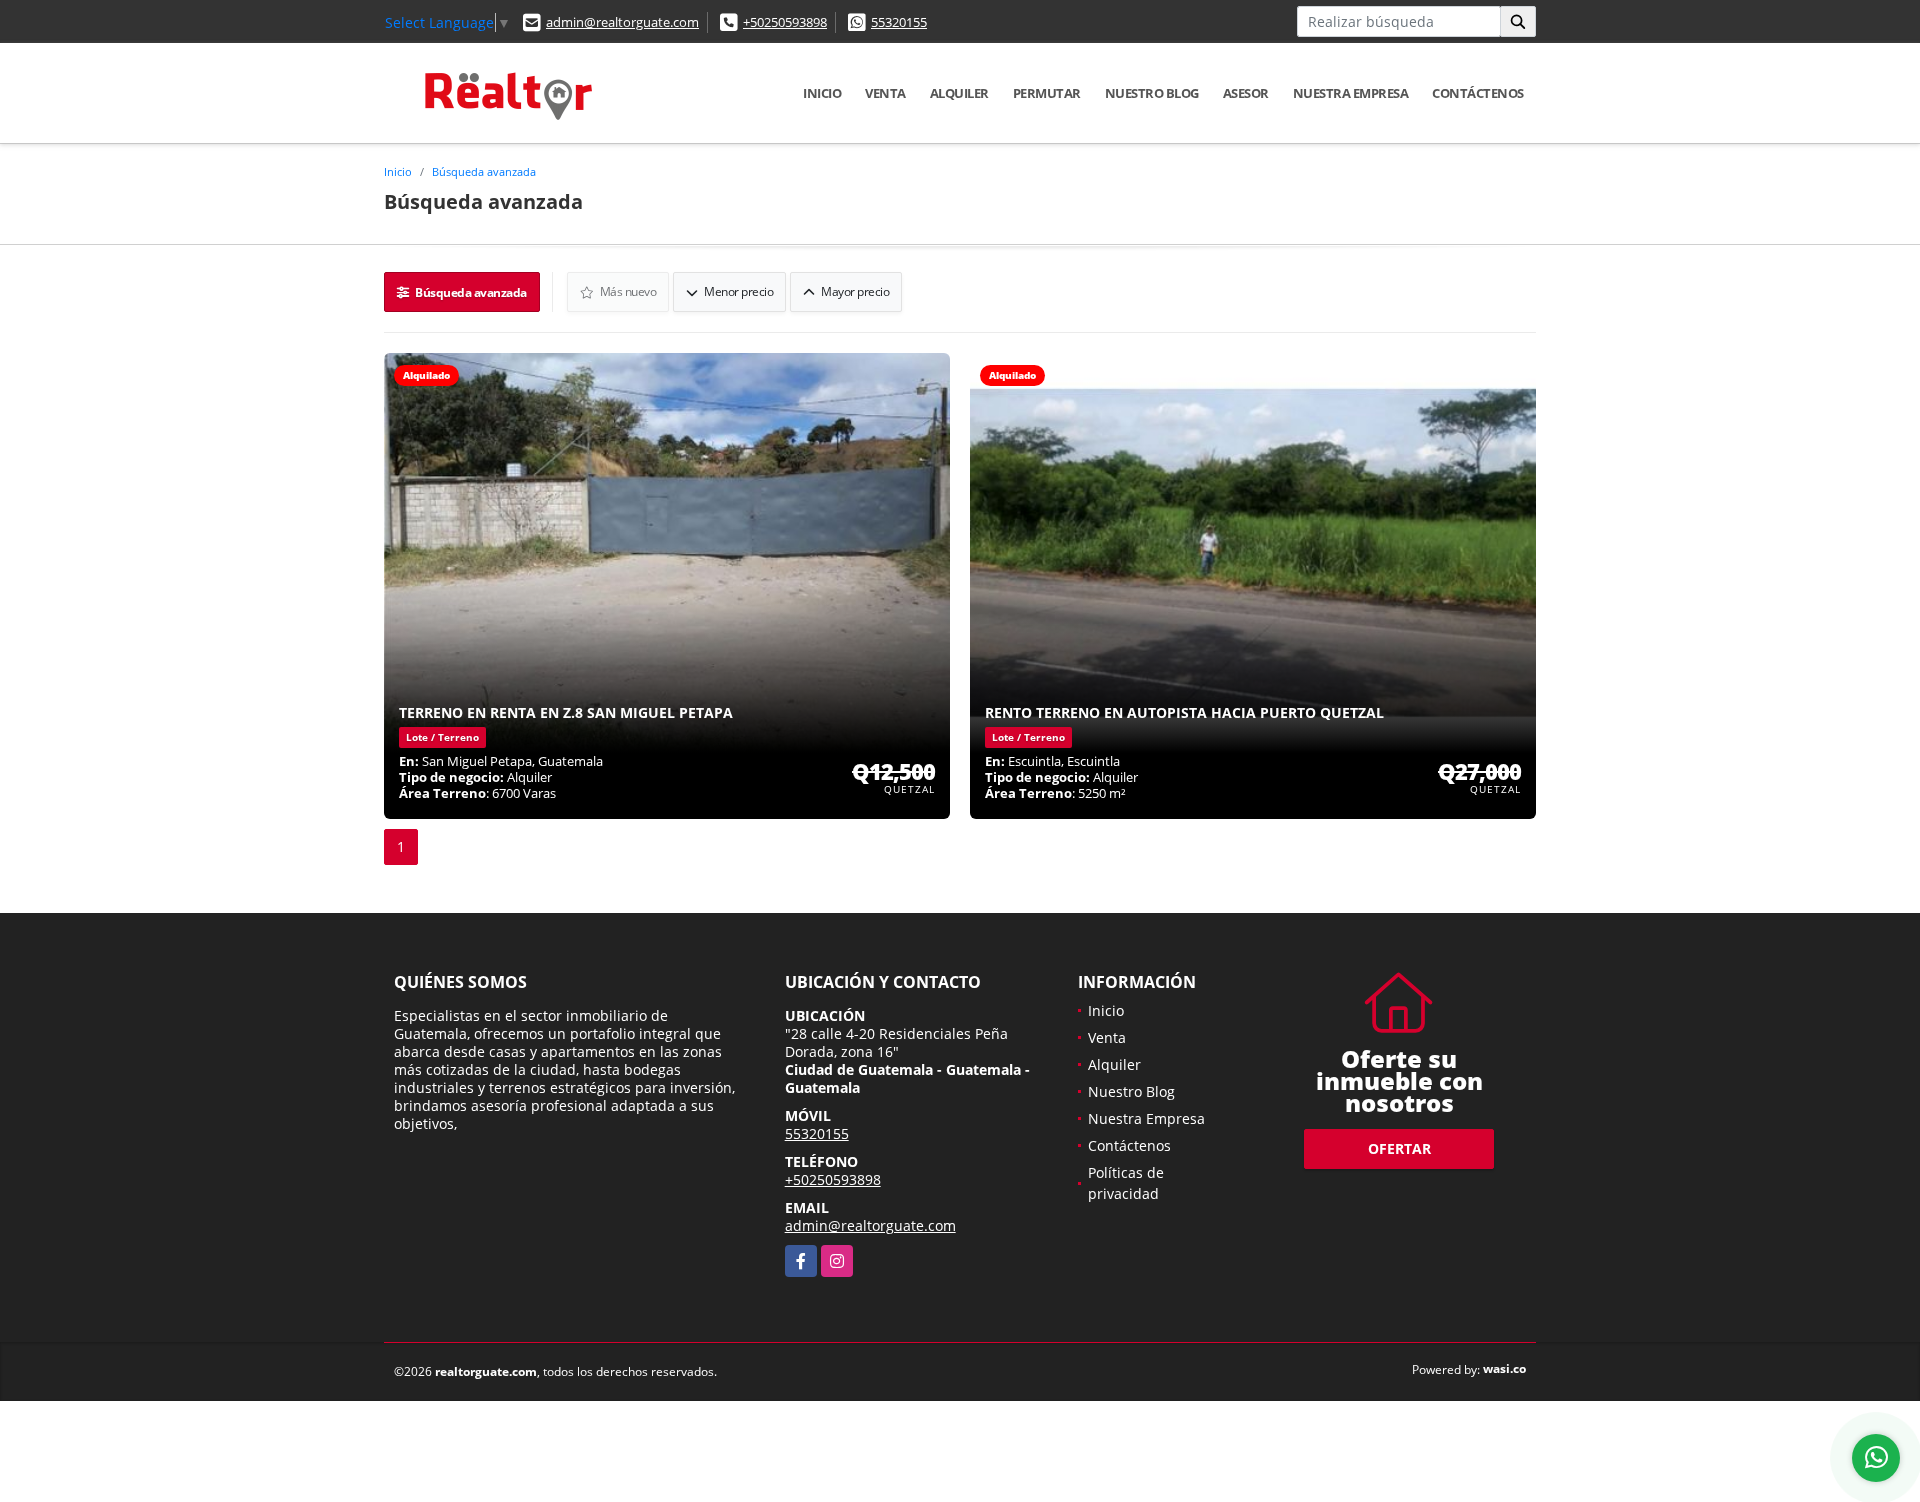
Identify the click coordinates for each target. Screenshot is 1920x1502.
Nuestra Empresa (1351, 93)
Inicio (822, 93)
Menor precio (738, 291)
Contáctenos (1478, 93)
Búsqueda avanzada (484, 171)
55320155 (899, 22)
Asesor (1246, 93)
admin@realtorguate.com (622, 22)
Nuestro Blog (1152, 93)
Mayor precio (854, 291)
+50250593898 (785, 22)
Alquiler (959, 93)
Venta (885, 93)
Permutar (1047, 93)
